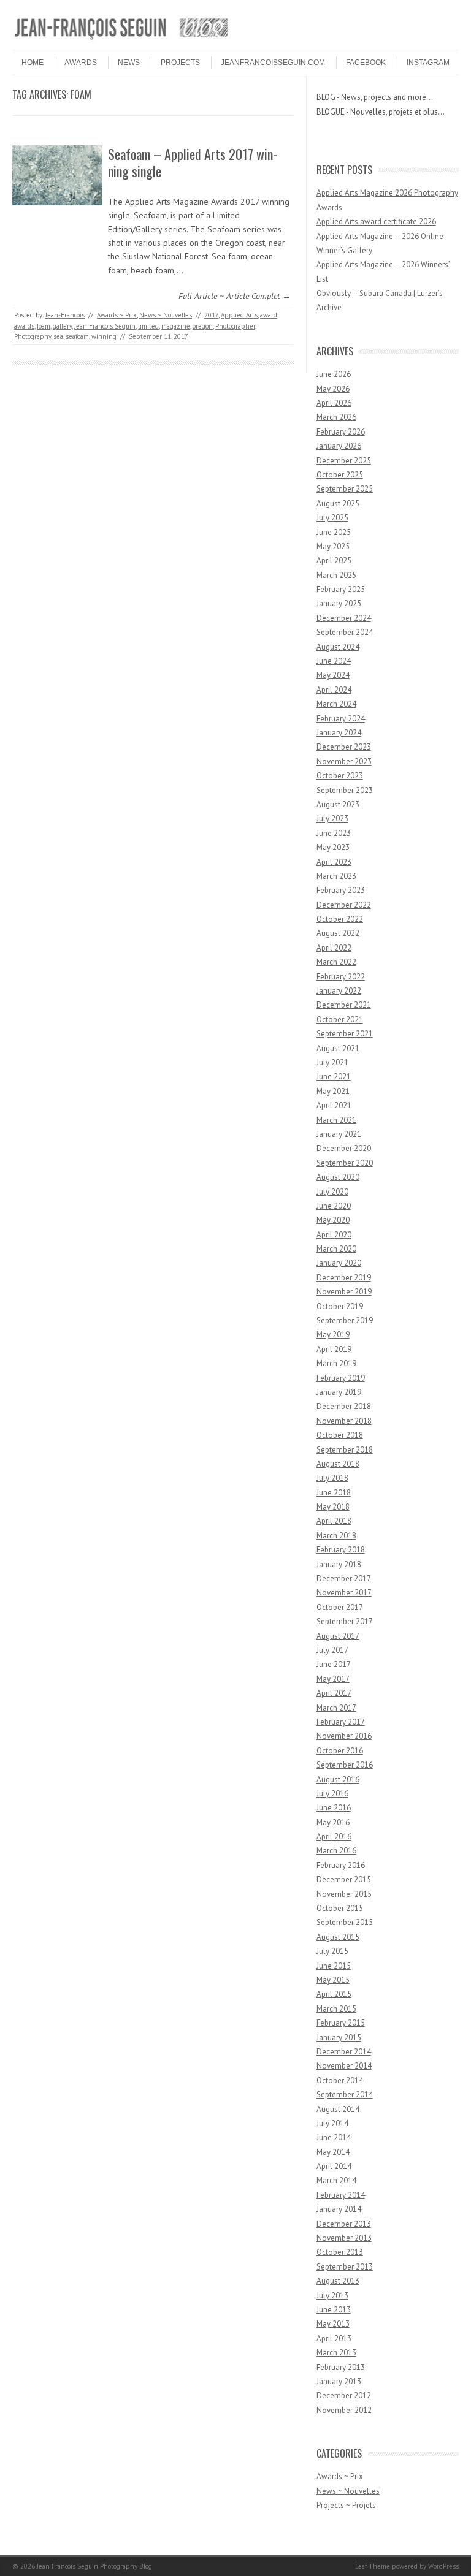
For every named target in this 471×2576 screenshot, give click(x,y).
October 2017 (340, 1607)
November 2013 (344, 2238)
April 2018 (334, 1521)
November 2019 (344, 1292)
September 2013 (345, 2267)
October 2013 (340, 2252)
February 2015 (341, 2023)
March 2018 (336, 1536)
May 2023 (333, 847)
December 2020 (344, 1148)
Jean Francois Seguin (105, 326)
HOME (33, 63)
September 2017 (345, 1621)
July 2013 (332, 2296)
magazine (176, 326)
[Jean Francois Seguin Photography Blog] (121, 39)
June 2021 (334, 1077)
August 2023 (338, 804)
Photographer (235, 326)
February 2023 (341, 890)
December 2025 (344, 461)
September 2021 (345, 1034)
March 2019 (336, 1363)
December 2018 (344, 1406)
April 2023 (334, 862)
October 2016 (340, 1751)
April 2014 (334, 2166)
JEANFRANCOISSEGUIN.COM (273, 63)
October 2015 (340, 1908)
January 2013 (339, 2381)
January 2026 (339, 446)
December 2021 (344, 1005)
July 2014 (332, 2123)
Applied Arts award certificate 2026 (376, 222)
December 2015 (344, 1879)
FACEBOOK (366, 63)
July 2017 (332, 1650)
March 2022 (336, 962)
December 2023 (344, 747)
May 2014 (333, 2152)
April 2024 (334, 690)
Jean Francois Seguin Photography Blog (94, 2566)
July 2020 (332, 1192)
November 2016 (344, 1736)
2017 (211, 315)
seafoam (77, 336)
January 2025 (339, 603)
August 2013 (338, 2281)
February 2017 (341, 1722)
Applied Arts (239, 315)
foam (44, 326)
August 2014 (338, 2109)
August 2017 (338, 1636)
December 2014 (344, 2052)
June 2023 (334, 833)
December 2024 (344, 618)
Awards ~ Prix (117, 315)
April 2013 (334, 2339)
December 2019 (344, 1278)
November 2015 (344, 1894)
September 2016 (345, 1765)
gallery (62, 326)
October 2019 (340, 1306)
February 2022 (341, 977)
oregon (203, 326)
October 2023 (340, 776)
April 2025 (334, 560)
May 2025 (333, 546)
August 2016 (338, 1780)
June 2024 (334, 661)
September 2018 (345, 1450)
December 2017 (344, 1579)
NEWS (129, 63)
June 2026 (334, 374)
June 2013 (334, 2310)
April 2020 (334, 1235)
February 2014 (341, 2195)
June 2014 (334, 2137)
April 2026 (334, 403)
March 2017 (336, 1708)
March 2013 (336, 2353)
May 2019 (333, 1335)
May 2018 (333, 1507)
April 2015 (334, 1994)
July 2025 (332, 518)
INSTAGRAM (428, 63)
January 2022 (339, 991)
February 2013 (341, 2367)
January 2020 (339, 1263)
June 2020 (334, 1206)
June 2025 (334, 532)
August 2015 (338, 1937)
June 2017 (334, 1664)
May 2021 (333, 1091)
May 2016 (333, 1822)
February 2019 (341, 1378)
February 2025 (341, 589)
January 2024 (339, 733)
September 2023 (345, 790)
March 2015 (336, 2009)
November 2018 (344, 1421)
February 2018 (341, 1550)
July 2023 (332, 819)
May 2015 (333, 1980)
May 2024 (333, 675)
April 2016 (334, 1837)
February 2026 (341, 432)
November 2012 (344, 2410)
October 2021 (340, 1020)
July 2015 (332, 1951)
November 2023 (344, 762)
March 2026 (336, 417)
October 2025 (340, 475)
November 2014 (344, 2066)
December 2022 (344, 905)
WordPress (443, 2566)
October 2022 (340, 919)
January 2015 (339, 2038)
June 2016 (334, 1808)
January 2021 (339, 1134)
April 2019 (334, 1349)
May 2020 (333, 1220)
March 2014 (336, 2180)
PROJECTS (180, 63)
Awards (81, 63)
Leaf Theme (373, 2566)
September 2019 (345, 1320)
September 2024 (345, 632)
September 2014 (345, 2095)
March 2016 (336, 1851)
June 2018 (334, 1493)
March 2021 (336, 1120)
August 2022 (338, 933)
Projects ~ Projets (346, 2505)
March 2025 (336, 575)
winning (104, 336)
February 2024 (341, 719)
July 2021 (332, 1062)
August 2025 (338, 503)
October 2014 (340, 2080)
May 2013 (333, 2324)
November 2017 (344, 1593)
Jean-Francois (65, 315)
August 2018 (338, 1464)
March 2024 (336, 704)
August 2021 (338, 1048)
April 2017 (334, 1693)
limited (148, 326)
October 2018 (340, 1435)
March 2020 (336, 1249)
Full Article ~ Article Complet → (235, 296)
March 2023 (336, 876)
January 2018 (339, 1564)
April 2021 (334, 1105)
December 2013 (344, 2224)
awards (24, 326)
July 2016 (332, 1794)
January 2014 (339, 2209)
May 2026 (333, 389)
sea (58, 336)
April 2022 (334, 948)
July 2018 (332, 1478)
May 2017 (333, 1679)
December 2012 (344, 2396)
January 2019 (339, 1392)
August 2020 (338, 1177)
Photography (33, 336)
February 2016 (341, 1865)
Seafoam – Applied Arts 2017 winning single (193, 163)
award (269, 315)
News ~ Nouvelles (166, 315)
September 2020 (345, 1163)
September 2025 (345, 489)
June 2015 (334, 1966)
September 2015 (345, 1922)
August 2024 (338, 647)
